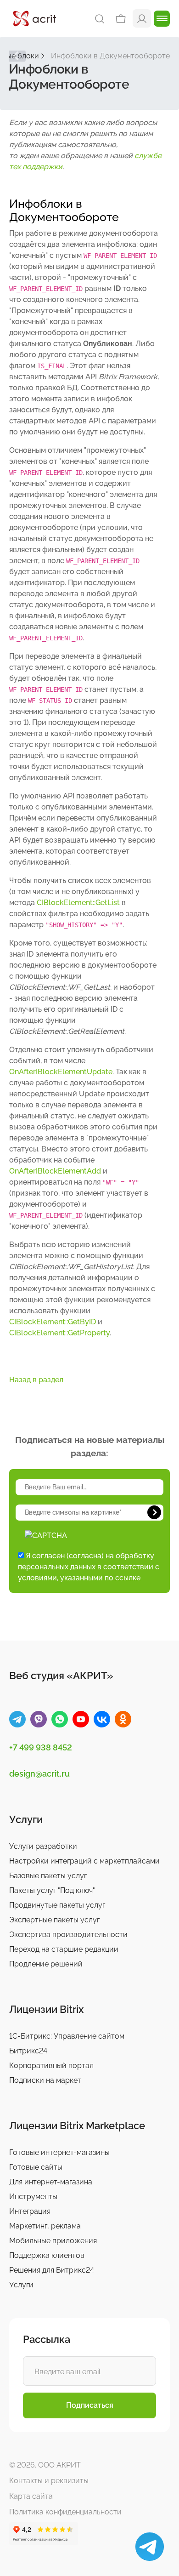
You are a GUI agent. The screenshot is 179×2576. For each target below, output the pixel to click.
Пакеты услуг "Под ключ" (52, 1890)
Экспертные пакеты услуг (54, 1920)
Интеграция (30, 2211)
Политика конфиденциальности (65, 2512)
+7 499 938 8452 (41, 1747)
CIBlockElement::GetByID (53, 1322)
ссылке (128, 1578)
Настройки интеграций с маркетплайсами (84, 1861)
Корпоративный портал (51, 2066)
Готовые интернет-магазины (59, 2152)
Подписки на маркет (45, 2080)
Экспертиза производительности (68, 1935)
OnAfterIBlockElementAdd (55, 1171)
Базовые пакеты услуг (48, 1876)
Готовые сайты (36, 2167)
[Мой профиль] (142, 18)
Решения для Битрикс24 (52, 2270)
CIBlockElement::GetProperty (59, 1333)
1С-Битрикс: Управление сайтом (67, 2036)
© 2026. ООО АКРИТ (45, 2465)
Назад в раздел (36, 1380)
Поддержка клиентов (47, 2255)
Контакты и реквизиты (49, 2481)
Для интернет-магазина (51, 2182)
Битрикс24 (28, 2051)
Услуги (21, 2285)
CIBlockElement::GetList (78, 903)
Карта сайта (31, 2496)
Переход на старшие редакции (64, 1949)
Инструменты (33, 2197)
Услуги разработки (43, 1846)
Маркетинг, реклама (45, 2226)
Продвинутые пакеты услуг (57, 1905)
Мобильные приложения (53, 2241)
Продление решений (46, 1964)
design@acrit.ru (39, 1774)
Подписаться (90, 2405)
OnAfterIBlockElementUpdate (61, 1072)
